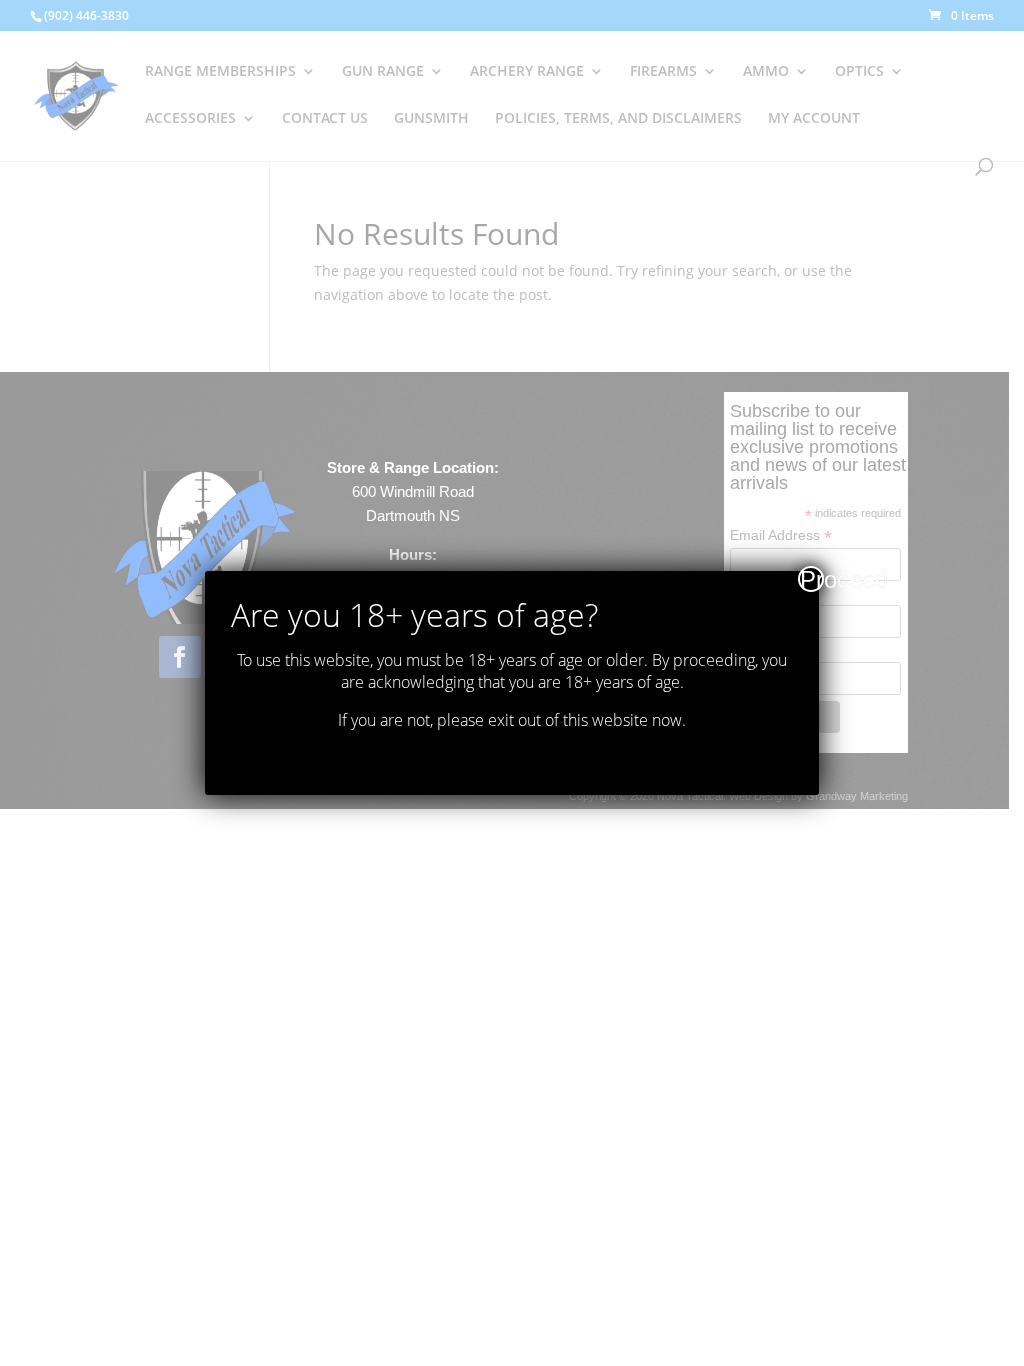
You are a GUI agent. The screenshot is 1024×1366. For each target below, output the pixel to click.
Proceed (812, 579)
